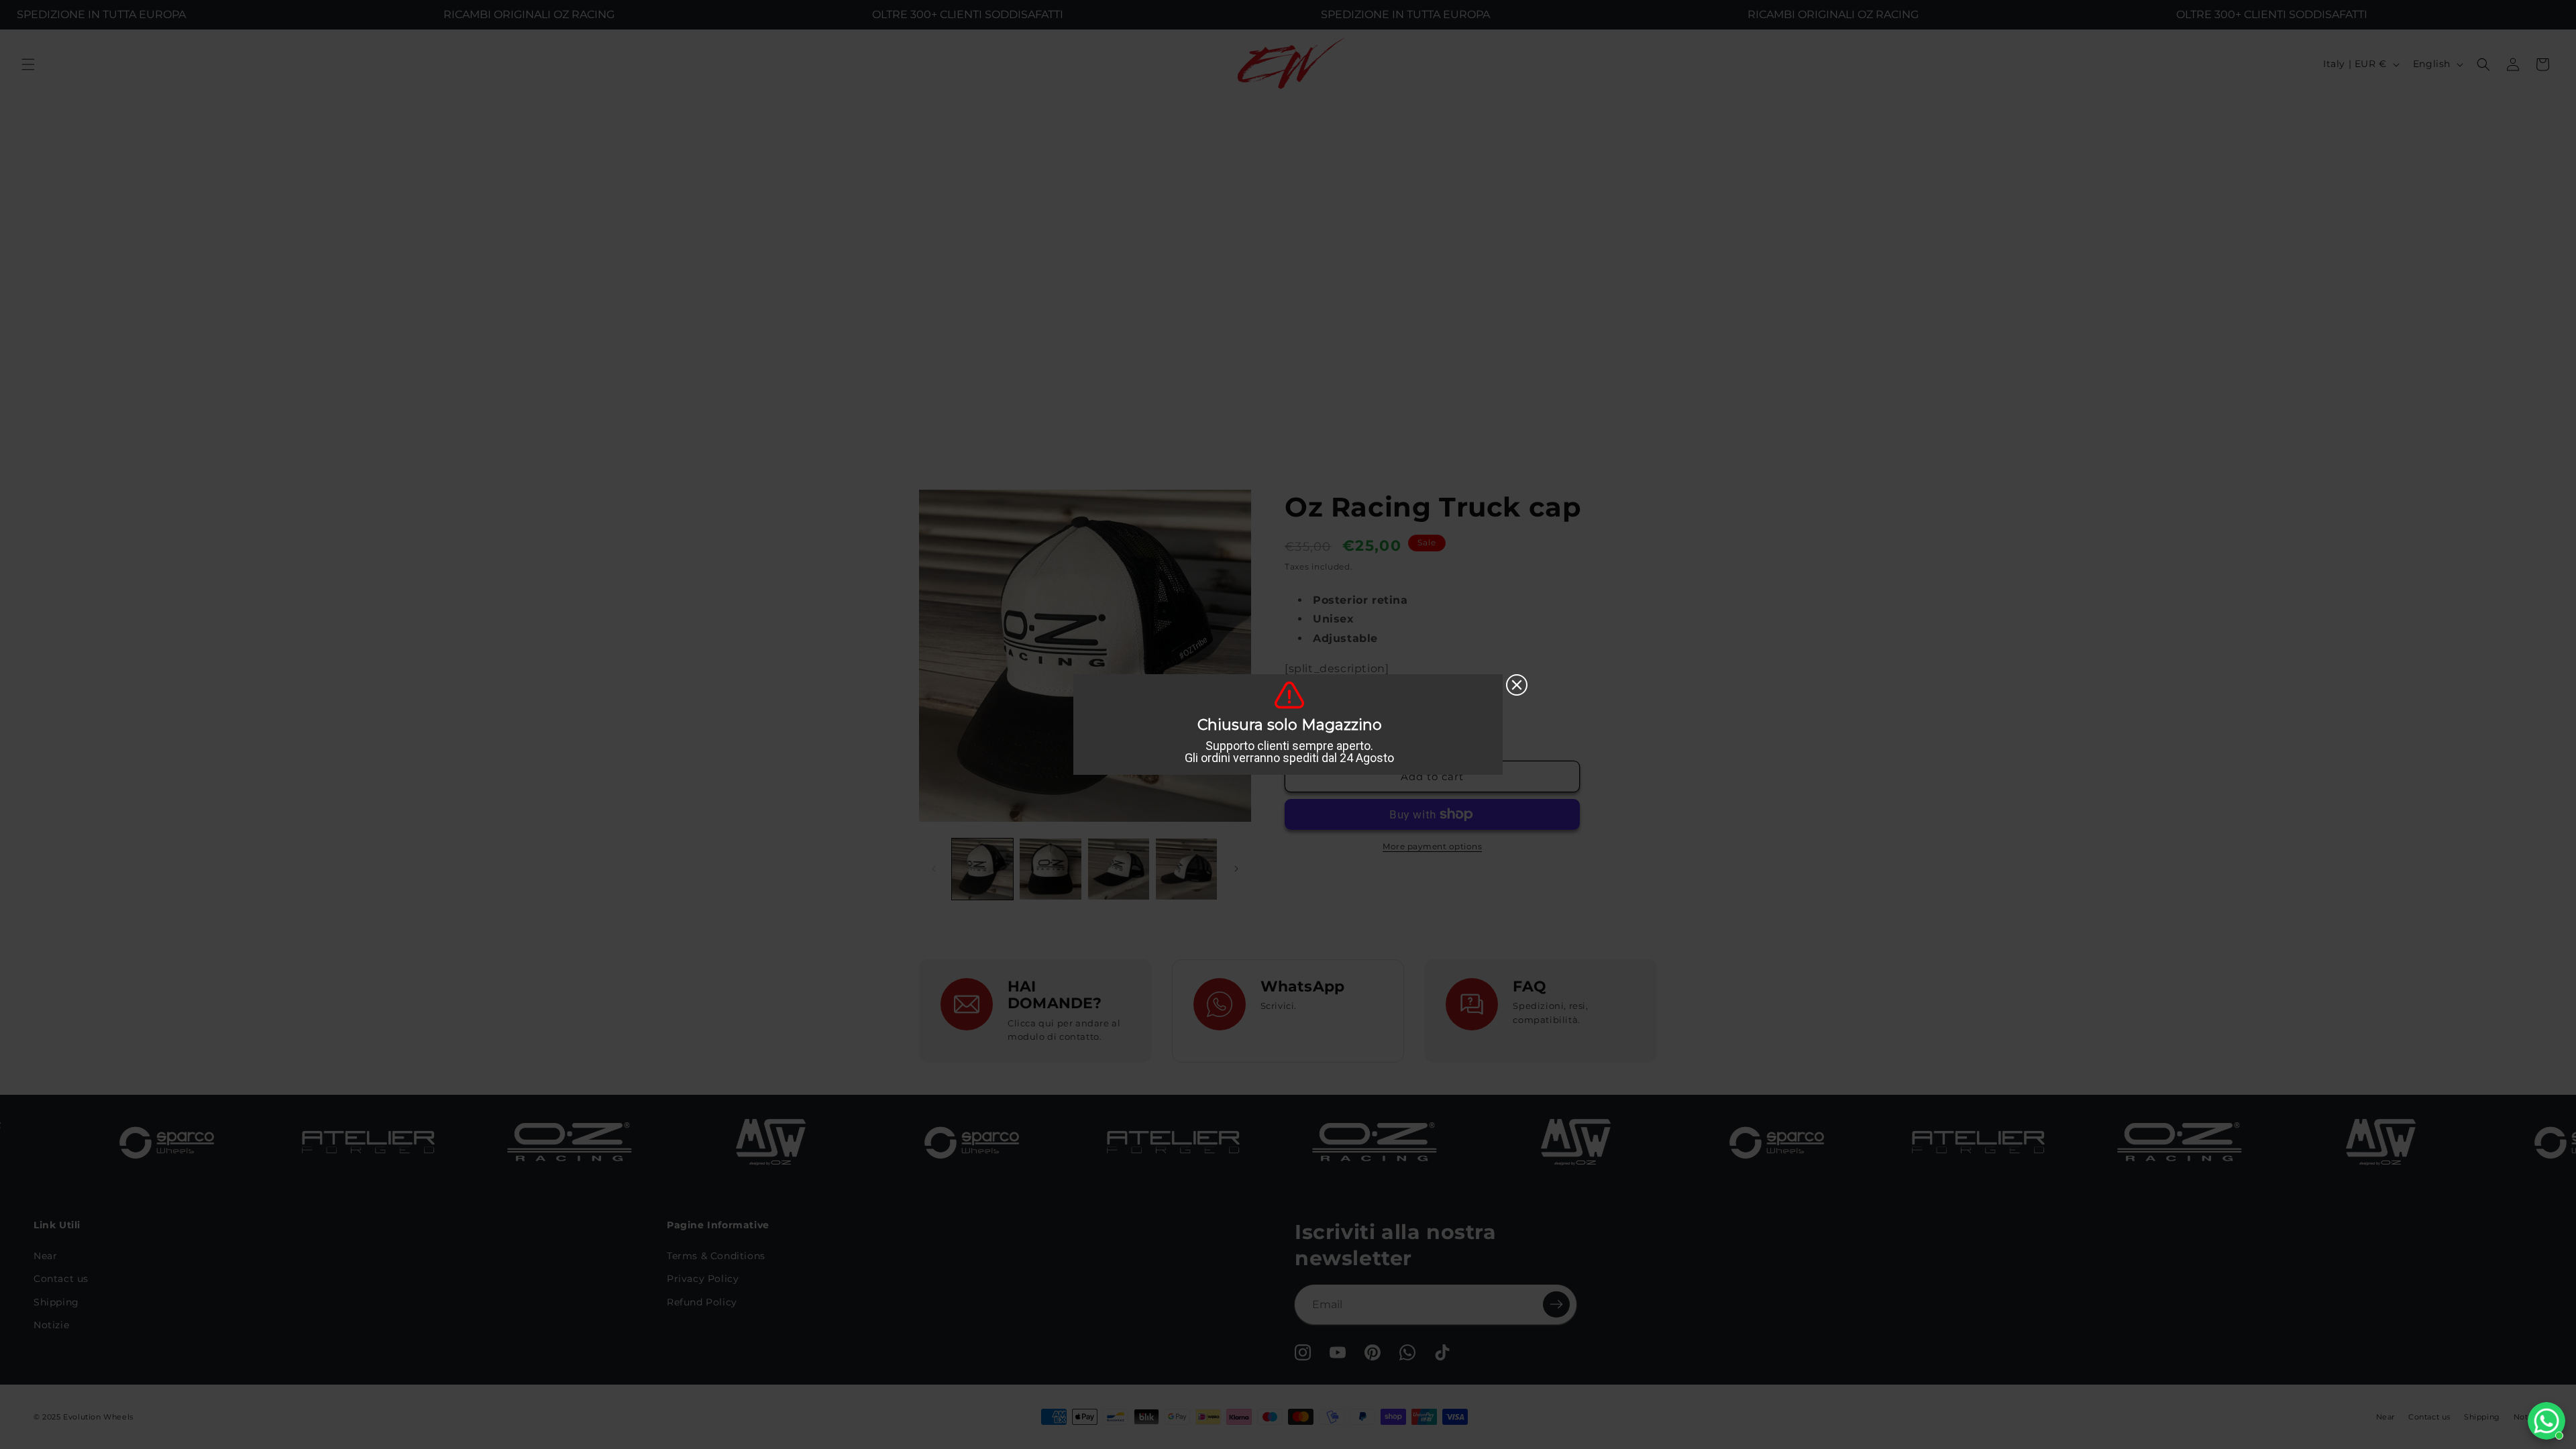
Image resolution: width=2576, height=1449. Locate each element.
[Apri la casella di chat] (2546, 1421)
